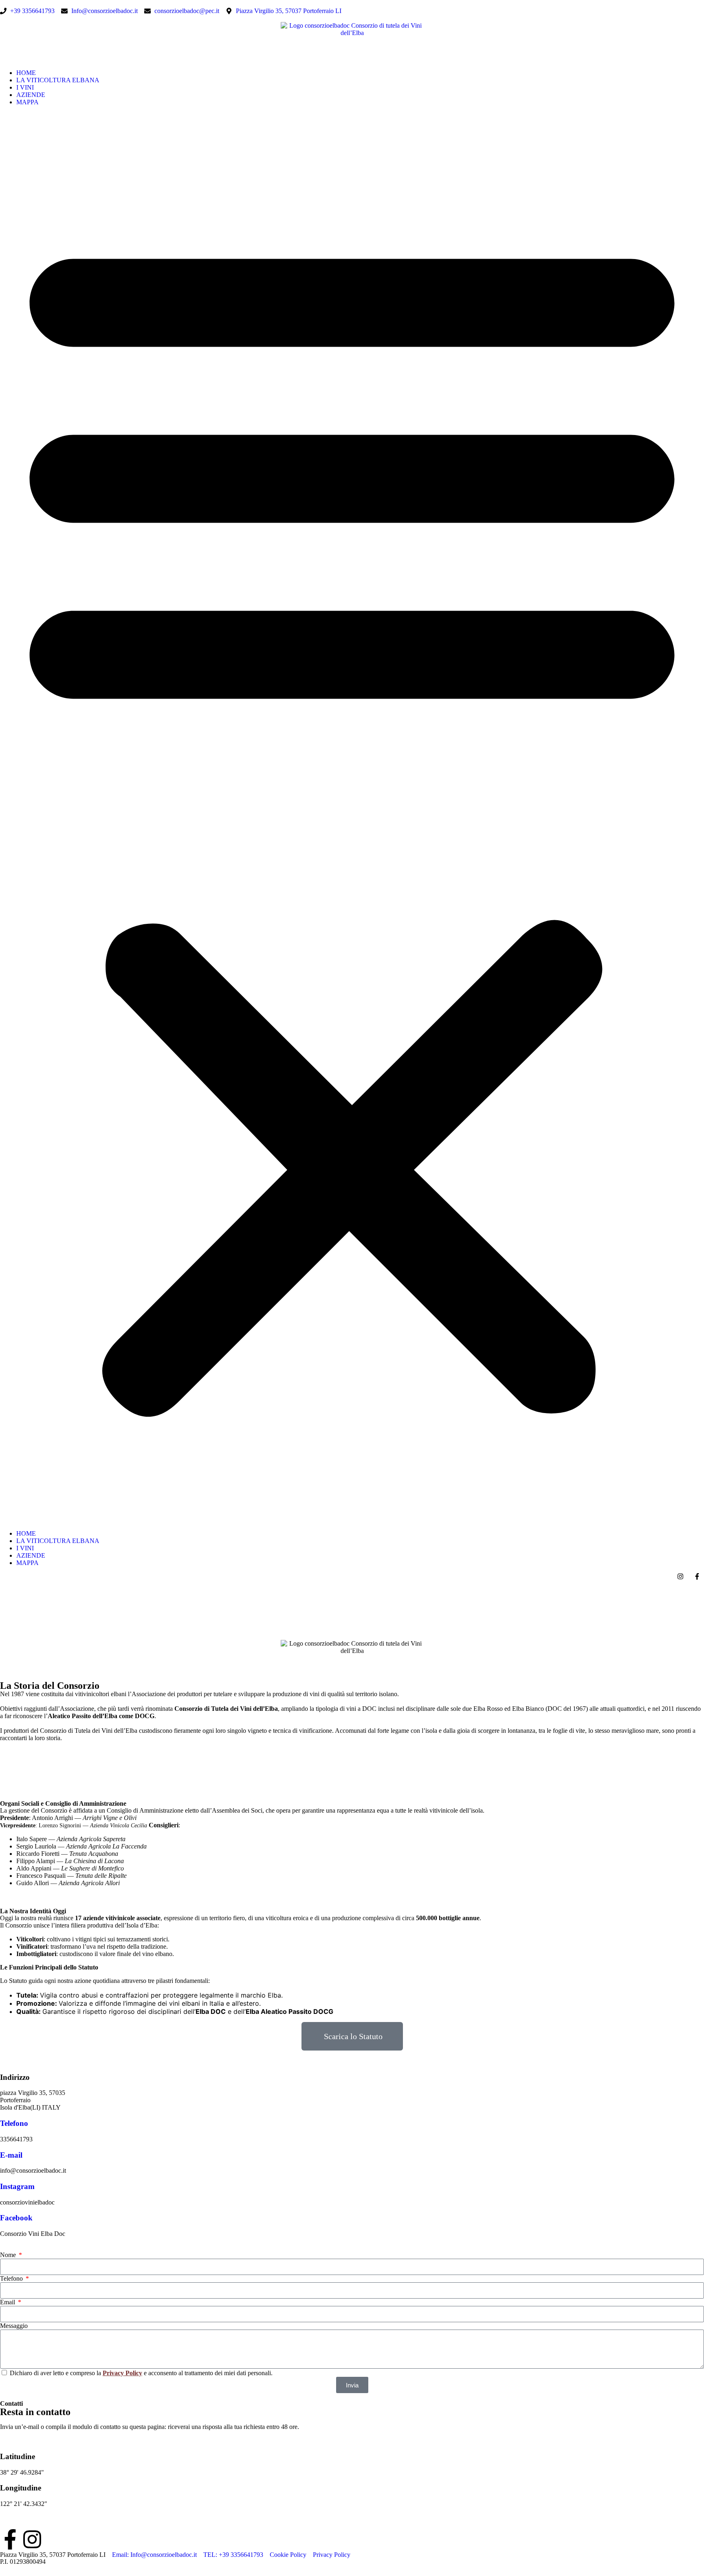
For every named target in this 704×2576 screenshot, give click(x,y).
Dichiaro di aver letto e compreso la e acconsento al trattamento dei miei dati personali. (141, 2373)
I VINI (25, 87)
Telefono (14, 2123)
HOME (26, 73)
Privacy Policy (122, 2373)
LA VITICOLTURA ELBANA (58, 80)
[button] (352, 818)
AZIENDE (31, 95)
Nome (9, 2255)
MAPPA (27, 102)
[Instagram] (32, 2539)
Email (8, 2302)
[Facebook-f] (10, 2539)
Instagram (17, 2186)
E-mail (11, 2155)
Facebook (16, 2218)
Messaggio (14, 2326)
